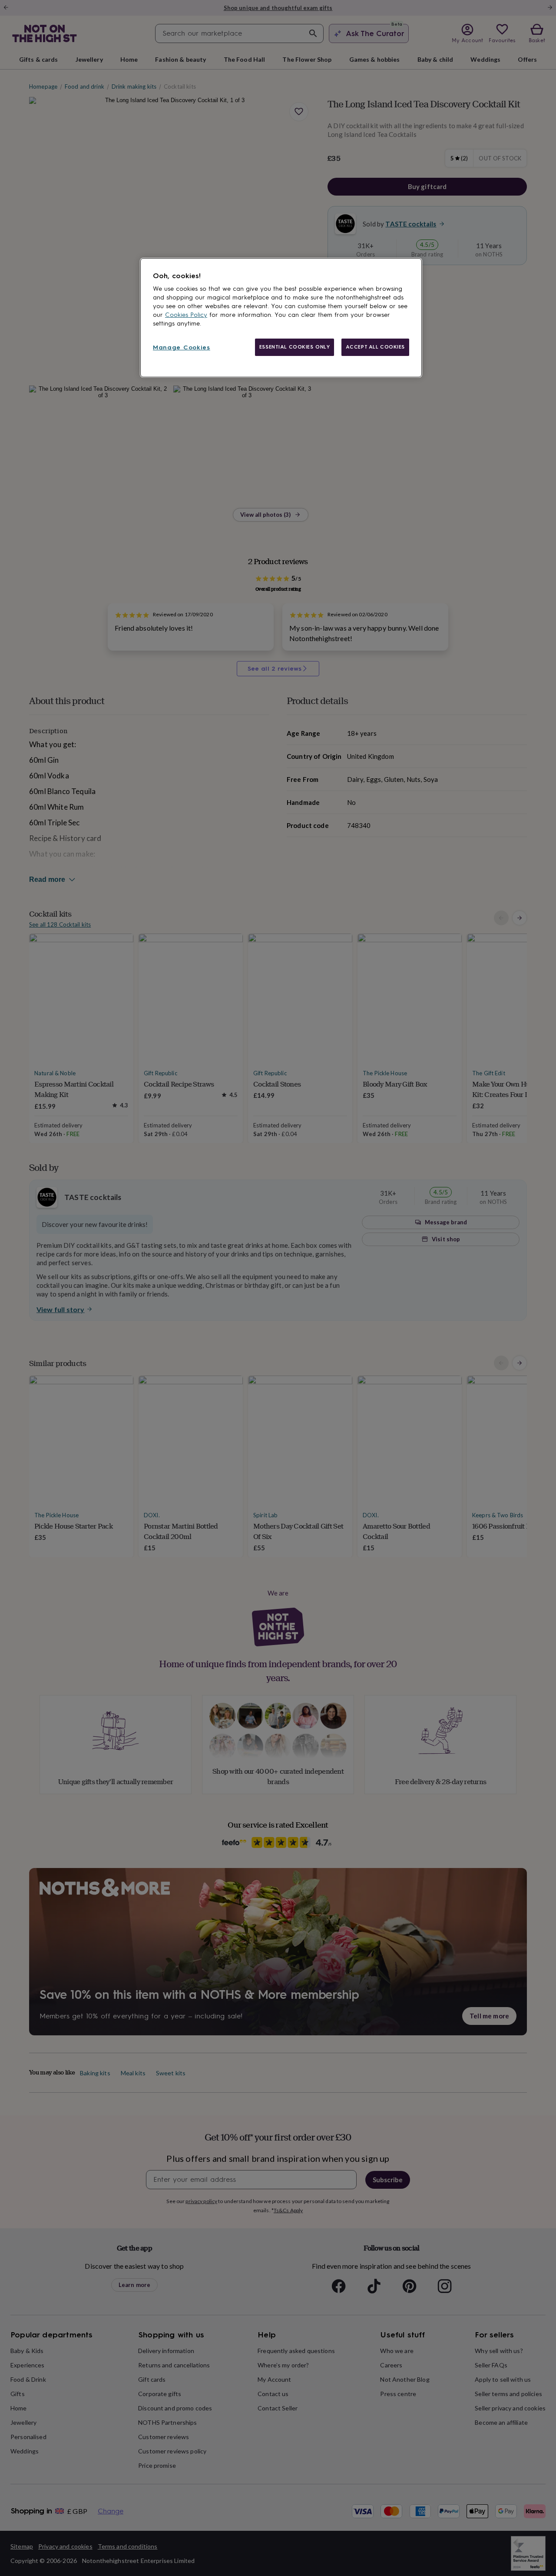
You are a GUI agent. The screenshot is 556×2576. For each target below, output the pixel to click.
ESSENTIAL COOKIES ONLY (295, 347)
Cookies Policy (186, 315)
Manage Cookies (182, 347)
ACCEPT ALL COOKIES (375, 347)
